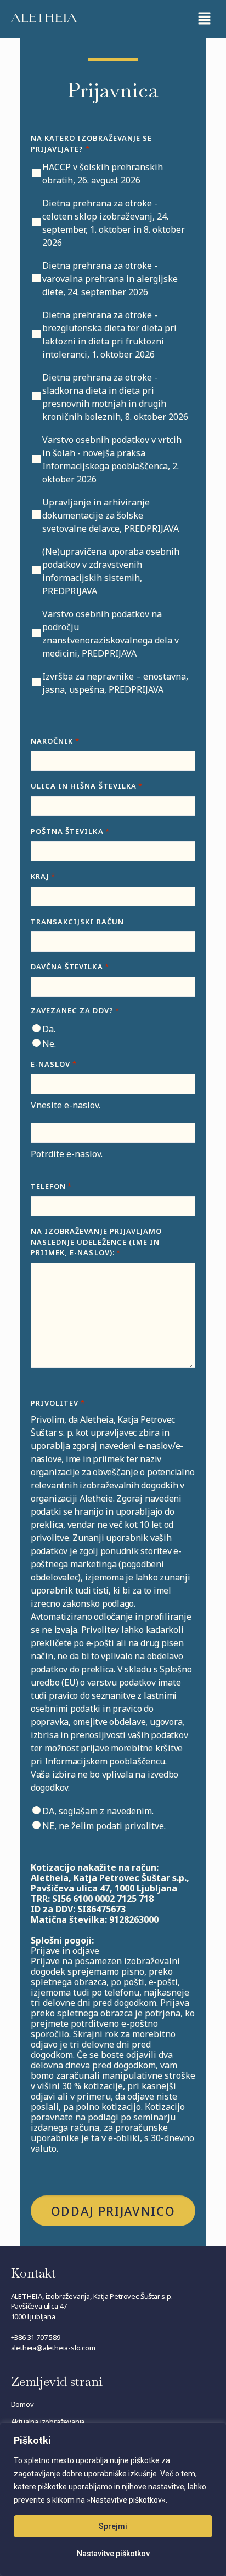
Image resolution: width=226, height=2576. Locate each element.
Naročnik (55, 741)
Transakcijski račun (77, 922)
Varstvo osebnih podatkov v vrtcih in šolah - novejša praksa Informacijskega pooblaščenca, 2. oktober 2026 (112, 459)
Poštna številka (70, 831)
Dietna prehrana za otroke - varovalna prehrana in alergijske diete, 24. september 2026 (110, 279)
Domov (22, 2404)
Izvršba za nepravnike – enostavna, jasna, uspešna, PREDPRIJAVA (115, 683)
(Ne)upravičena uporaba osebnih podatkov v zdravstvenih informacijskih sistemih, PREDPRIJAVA (111, 571)
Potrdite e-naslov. (67, 1154)
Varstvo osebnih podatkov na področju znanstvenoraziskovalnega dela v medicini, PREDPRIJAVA (111, 634)
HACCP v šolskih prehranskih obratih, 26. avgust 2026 (103, 174)
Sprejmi (113, 2526)
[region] (113, 2499)
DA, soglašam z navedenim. (98, 1811)
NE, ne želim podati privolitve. (104, 1826)
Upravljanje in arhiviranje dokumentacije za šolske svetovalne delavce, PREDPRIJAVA (111, 515)
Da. (49, 1029)
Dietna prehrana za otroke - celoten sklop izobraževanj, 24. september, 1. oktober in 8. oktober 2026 (114, 223)
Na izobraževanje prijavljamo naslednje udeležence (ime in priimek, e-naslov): (96, 1242)
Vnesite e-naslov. (66, 1105)
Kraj (43, 876)
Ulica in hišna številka (87, 786)
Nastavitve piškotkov (113, 2554)
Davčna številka (70, 967)
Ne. (49, 1044)
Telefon (52, 1186)
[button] (204, 19)
